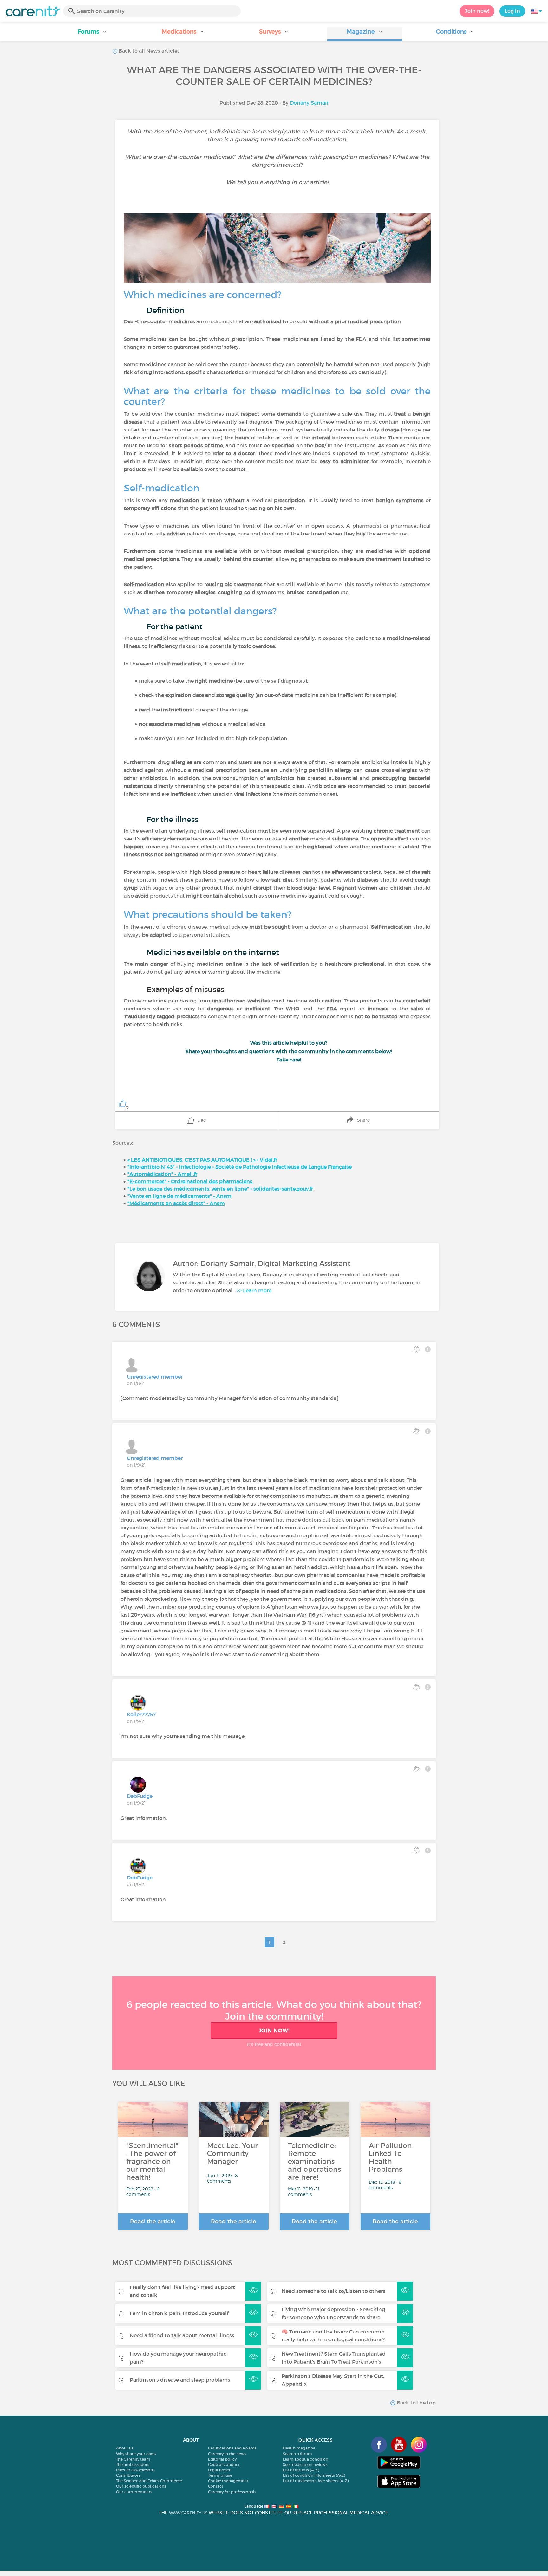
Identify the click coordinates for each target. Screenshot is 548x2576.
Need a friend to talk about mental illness (182, 2335)
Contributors (128, 2475)
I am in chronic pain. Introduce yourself (179, 2313)
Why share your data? (136, 2454)
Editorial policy (222, 2459)
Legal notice (220, 2470)
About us (125, 2448)
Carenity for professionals (232, 2492)
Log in (512, 11)
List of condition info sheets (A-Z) (314, 2475)
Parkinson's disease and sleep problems (180, 2380)
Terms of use (220, 2475)
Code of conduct (224, 2465)
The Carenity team (133, 2459)
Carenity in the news (227, 2454)
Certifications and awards (232, 2448)
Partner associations (135, 2470)
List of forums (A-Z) (301, 2470)
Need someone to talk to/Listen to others (333, 2291)
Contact (216, 2486)
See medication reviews (305, 2465)
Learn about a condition (306, 2459)
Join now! (477, 11)
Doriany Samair (309, 103)
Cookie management (228, 2481)
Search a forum (297, 2454)
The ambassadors (133, 2465)
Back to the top (416, 2403)
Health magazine (299, 2448)
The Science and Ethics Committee (149, 2481)
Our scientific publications (141, 2486)
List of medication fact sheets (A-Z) (316, 2481)
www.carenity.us (188, 2513)
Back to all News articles (149, 51)
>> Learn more (254, 1290)
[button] (93, 34)
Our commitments (134, 2492)
